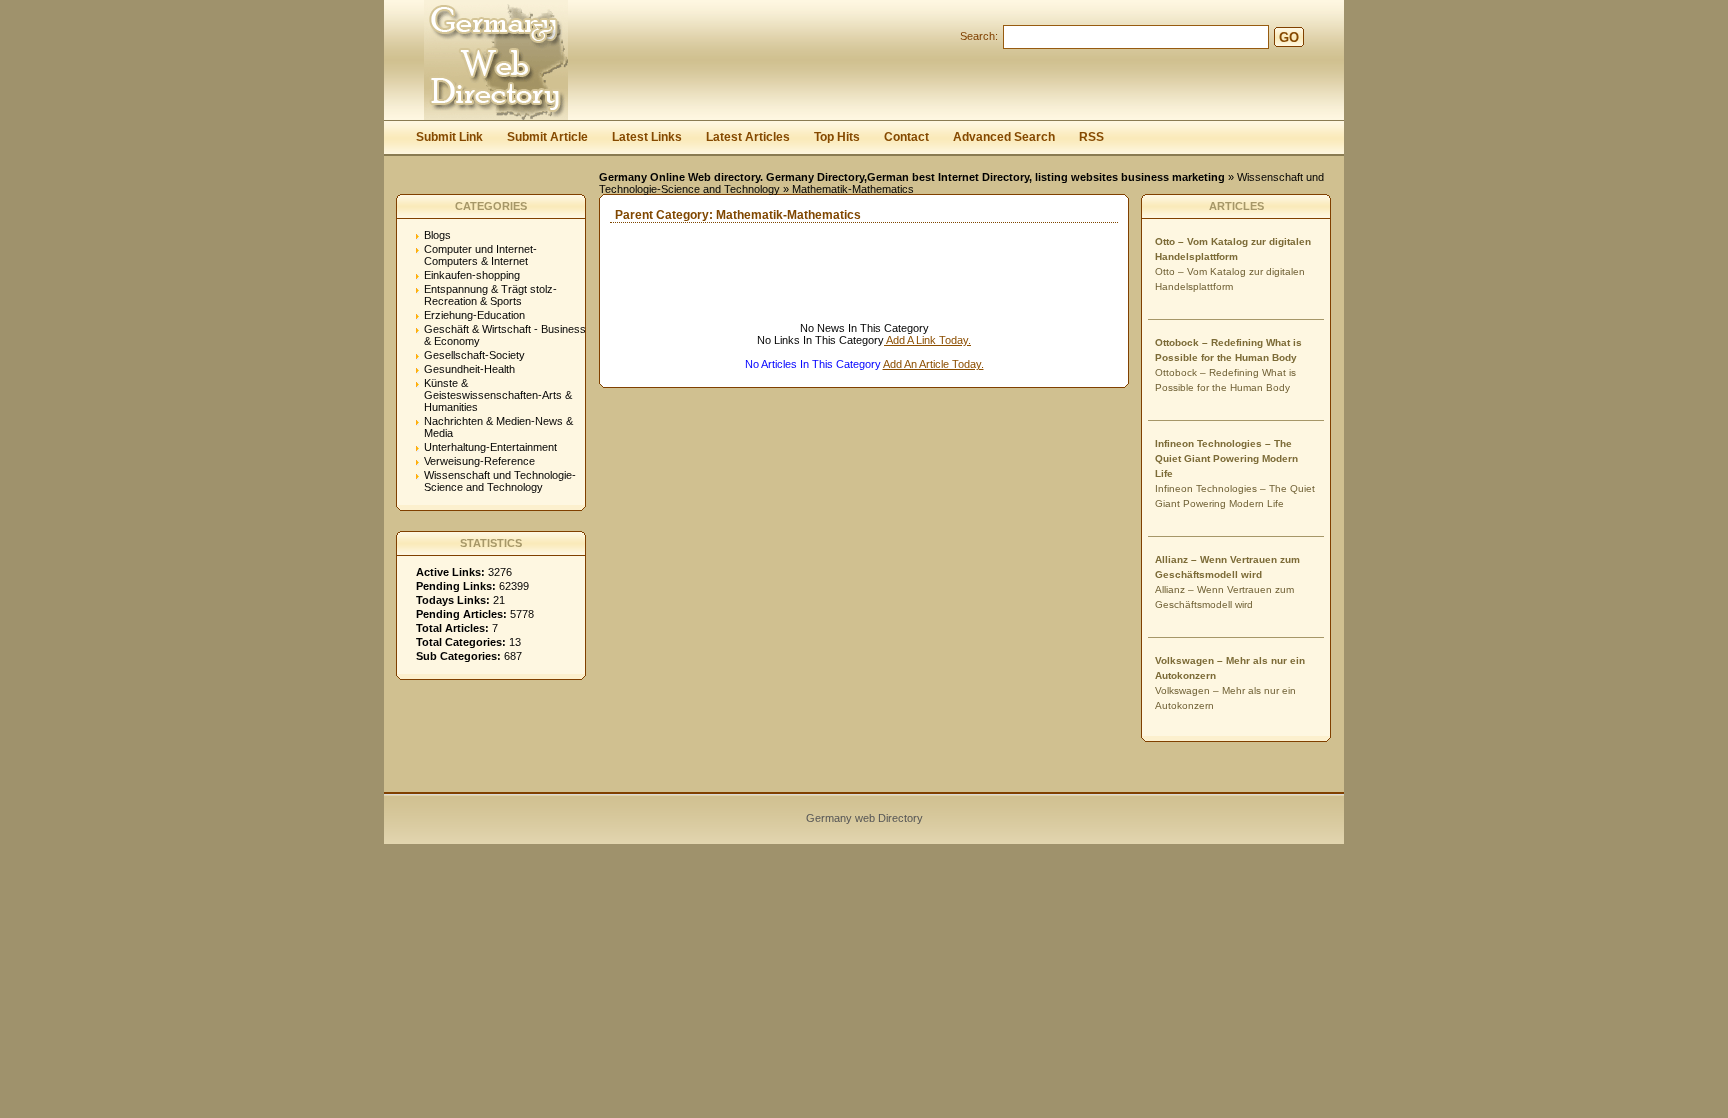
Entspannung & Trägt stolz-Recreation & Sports (490, 295)
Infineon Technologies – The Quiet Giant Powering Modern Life (1226, 458)
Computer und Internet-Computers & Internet (480, 255)
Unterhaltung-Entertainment (490, 447)
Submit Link (449, 137)
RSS (1091, 137)
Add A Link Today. (927, 340)
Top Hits (837, 137)
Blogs (437, 235)
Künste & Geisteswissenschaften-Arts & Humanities (498, 395)
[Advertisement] (834, 292)
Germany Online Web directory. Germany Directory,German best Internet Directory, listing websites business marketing (912, 177)
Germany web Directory (864, 818)
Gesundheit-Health (469, 369)
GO (1289, 37)
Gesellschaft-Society (474, 355)
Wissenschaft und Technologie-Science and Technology (500, 481)
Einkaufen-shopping (472, 275)
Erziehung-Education (474, 315)
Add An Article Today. (933, 364)
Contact (906, 137)
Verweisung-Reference (479, 461)
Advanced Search (1004, 137)
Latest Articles (748, 137)
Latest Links (647, 137)
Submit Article (547, 137)
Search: (979, 36)
